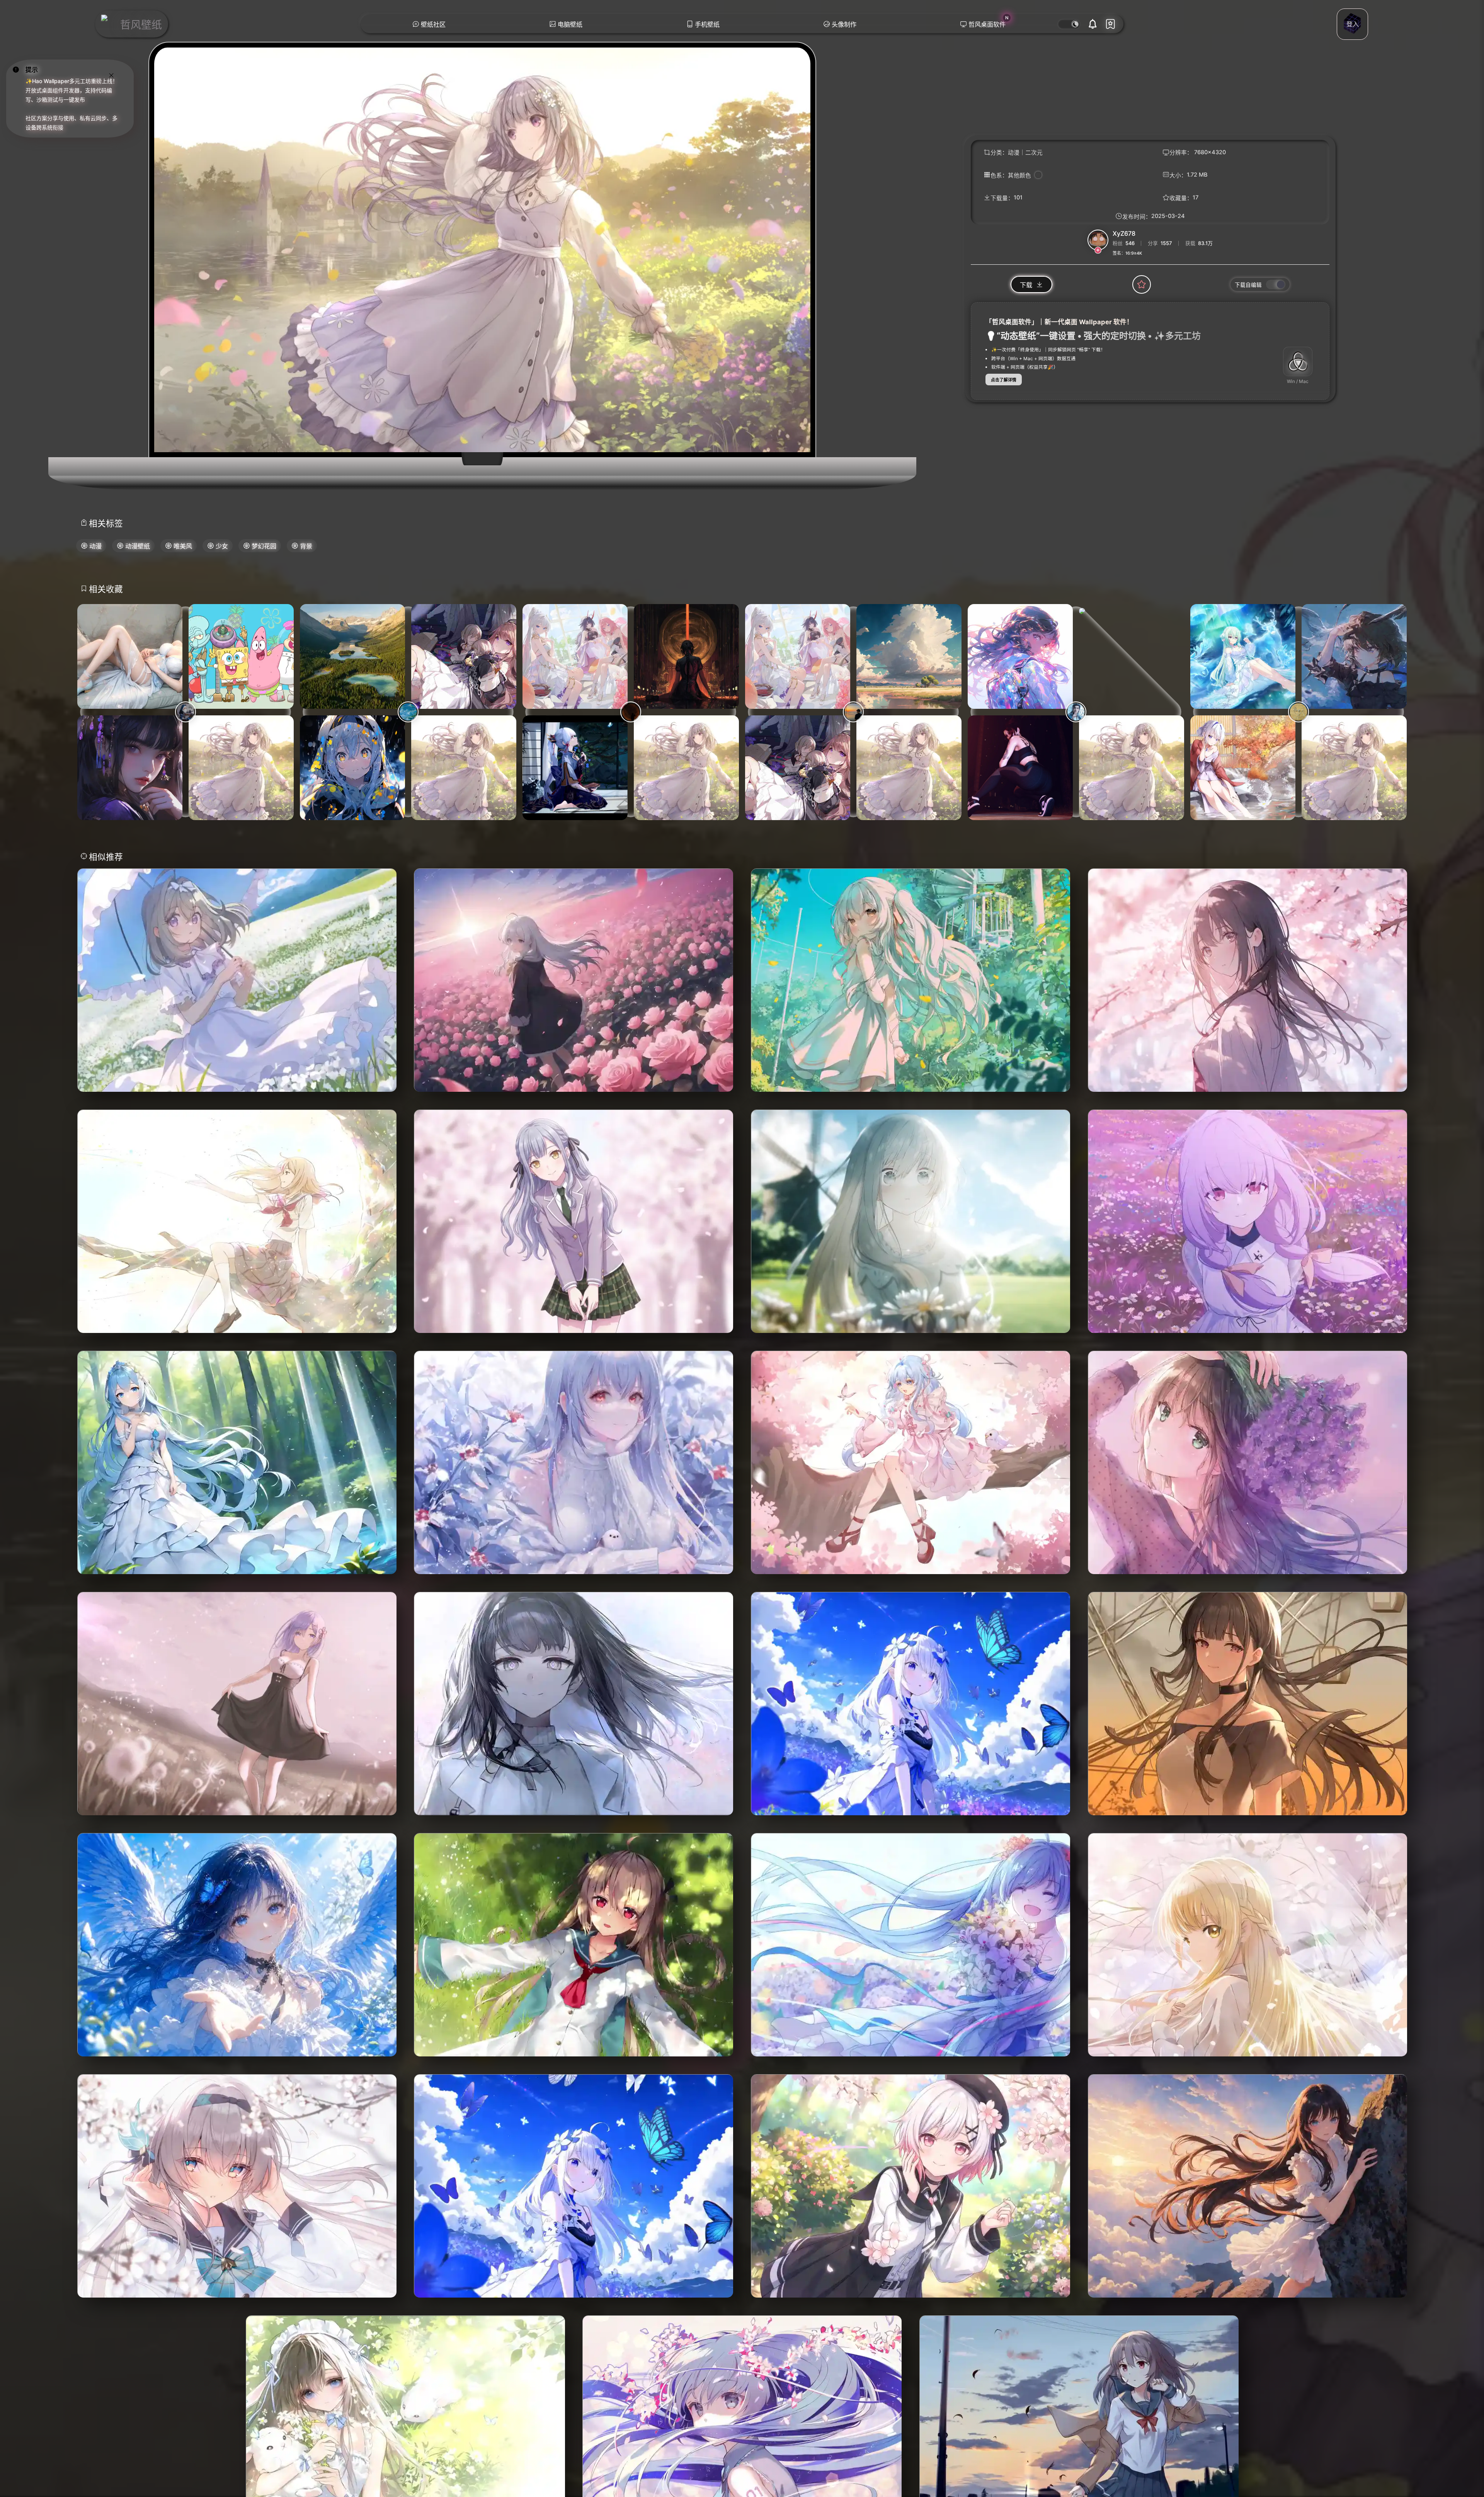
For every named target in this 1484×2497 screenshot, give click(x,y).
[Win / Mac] (1298, 361)
